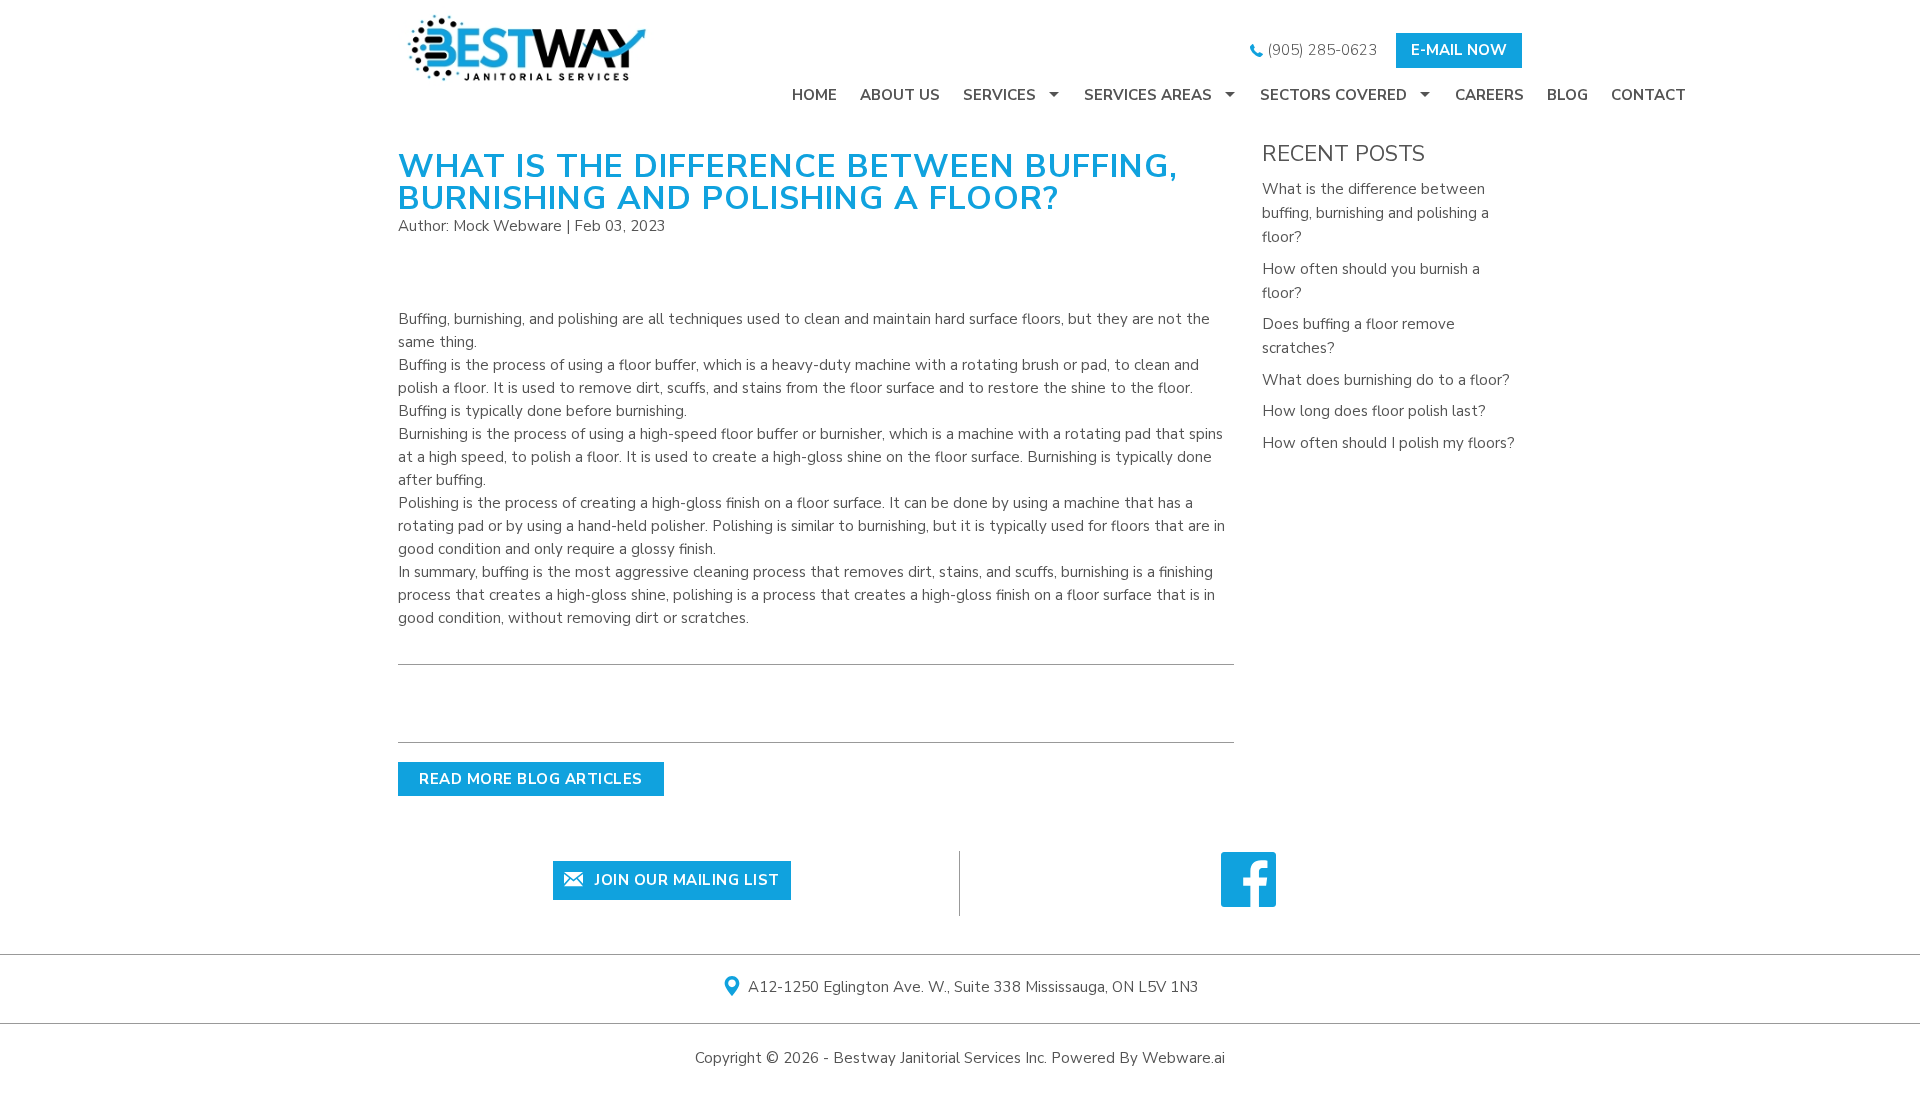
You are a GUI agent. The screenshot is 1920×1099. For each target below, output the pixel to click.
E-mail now (1459, 50)
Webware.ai (1183, 1058)
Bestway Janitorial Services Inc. (940, 1058)
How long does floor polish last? (1374, 411)
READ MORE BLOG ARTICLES (531, 779)
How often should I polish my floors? (1388, 443)
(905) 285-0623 (1320, 50)
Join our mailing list (685, 880)
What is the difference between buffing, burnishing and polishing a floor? (1375, 213)
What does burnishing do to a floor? (1386, 380)
